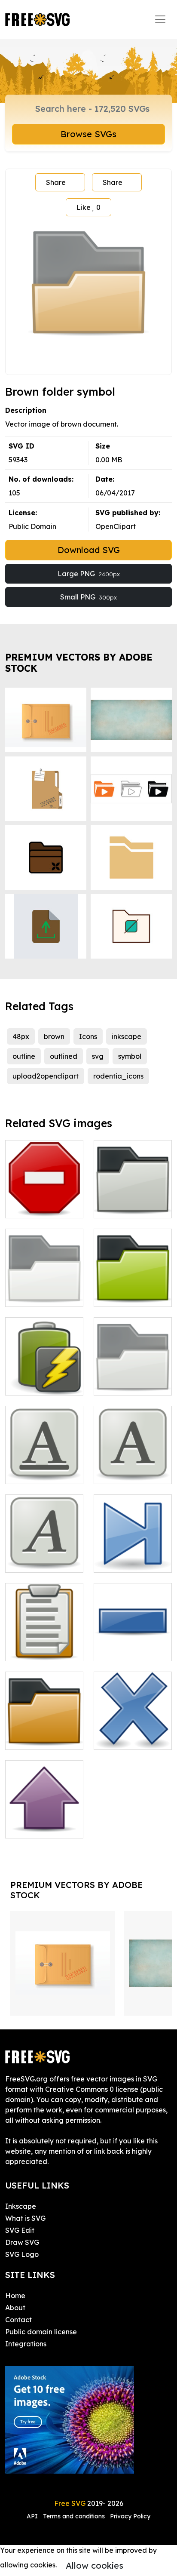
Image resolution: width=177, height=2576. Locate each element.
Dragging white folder (44, 1290)
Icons (88, 1036)
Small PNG (88, 597)
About (15, 2308)
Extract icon (123, 1649)
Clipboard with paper (44, 1644)
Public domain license (41, 2332)
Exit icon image (129, 1738)
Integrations (26, 2344)
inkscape (127, 1036)
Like (88, 207)
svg (98, 1056)
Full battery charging (44, 1378)
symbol (130, 1056)
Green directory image (133, 1290)
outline (24, 1056)
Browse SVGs (88, 134)
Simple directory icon (133, 1201)
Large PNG (89, 574)
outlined (64, 1056)
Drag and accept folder (133, 1378)
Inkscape (21, 2206)
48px (21, 1036)
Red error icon (38, 1206)
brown (54, 1036)
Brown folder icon (44, 1738)
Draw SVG (22, 2242)
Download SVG (89, 550)
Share (56, 182)
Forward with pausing (133, 1555)
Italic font (31, 1561)
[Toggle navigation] (160, 19)
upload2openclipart (46, 1076)
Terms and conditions (74, 2516)
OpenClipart (116, 526)
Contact (18, 2320)
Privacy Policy (130, 2516)
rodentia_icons (118, 1076)
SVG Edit (20, 2230)
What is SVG (25, 2218)
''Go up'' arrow (38, 1826)
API (33, 2516)
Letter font (121, 1472)
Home (15, 2296)
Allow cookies (95, 2565)
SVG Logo (22, 2254)
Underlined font (40, 1472)
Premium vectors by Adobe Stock (79, 662)
